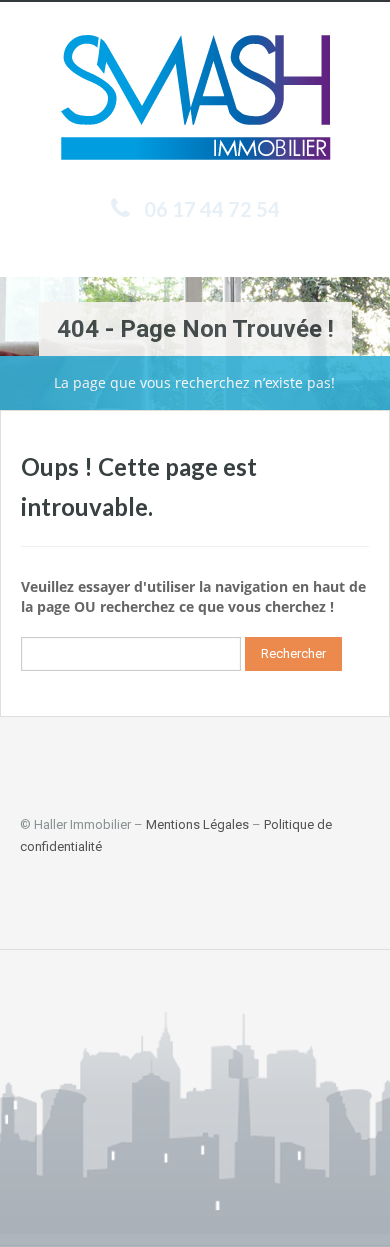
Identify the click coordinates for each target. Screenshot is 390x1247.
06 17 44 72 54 (212, 209)
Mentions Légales (197, 824)
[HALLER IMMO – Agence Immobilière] (195, 101)
